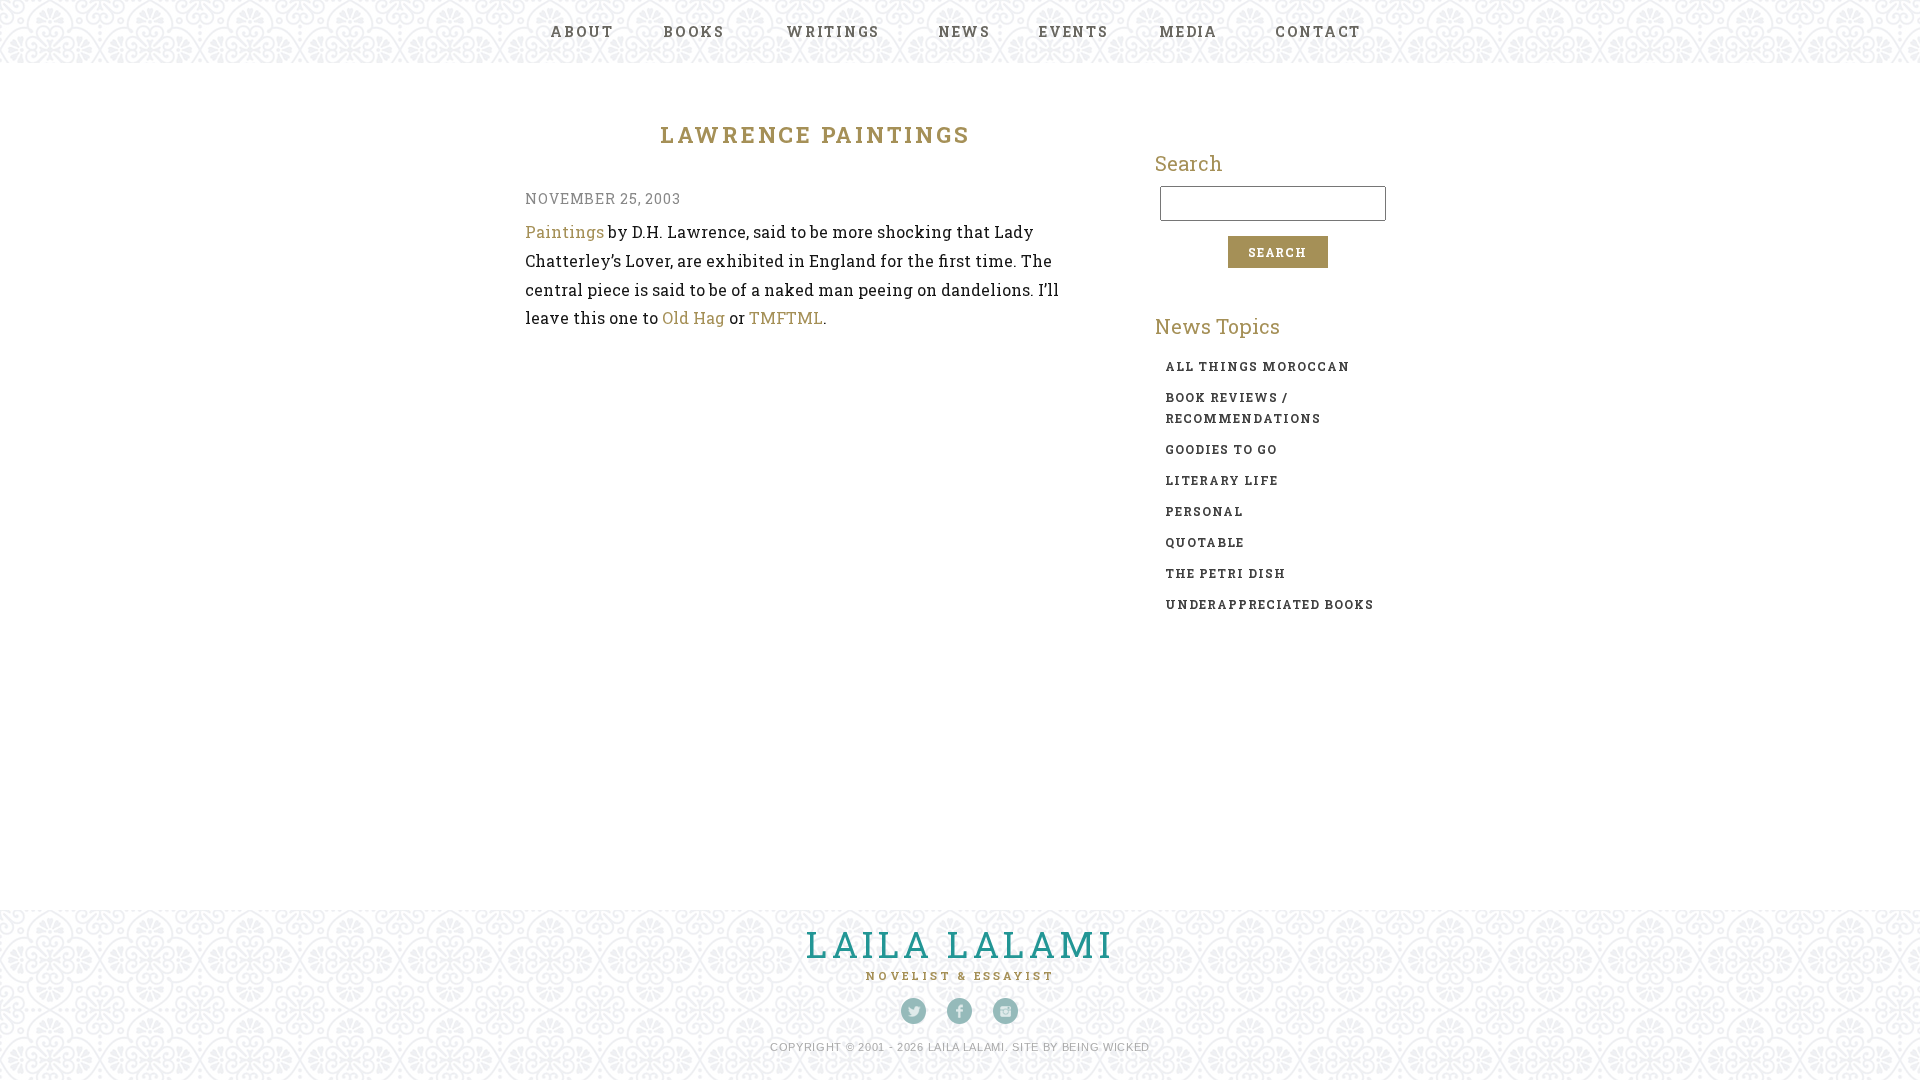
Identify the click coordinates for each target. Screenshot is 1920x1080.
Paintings (564, 231)
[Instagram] (1006, 1011)
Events (1074, 31)
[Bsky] (914, 1011)
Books (694, 31)
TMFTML (786, 317)
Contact (1318, 31)
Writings (833, 31)
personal (1204, 511)
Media (1188, 31)
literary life (1221, 480)
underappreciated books (1269, 604)
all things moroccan (1257, 366)
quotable (1204, 542)
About (582, 31)
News (964, 31)
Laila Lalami (960, 944)
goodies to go (1221, 449)
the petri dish (1225, 573)
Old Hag (693, 317)
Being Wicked (1106, 1047)
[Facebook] (960, 1011)
